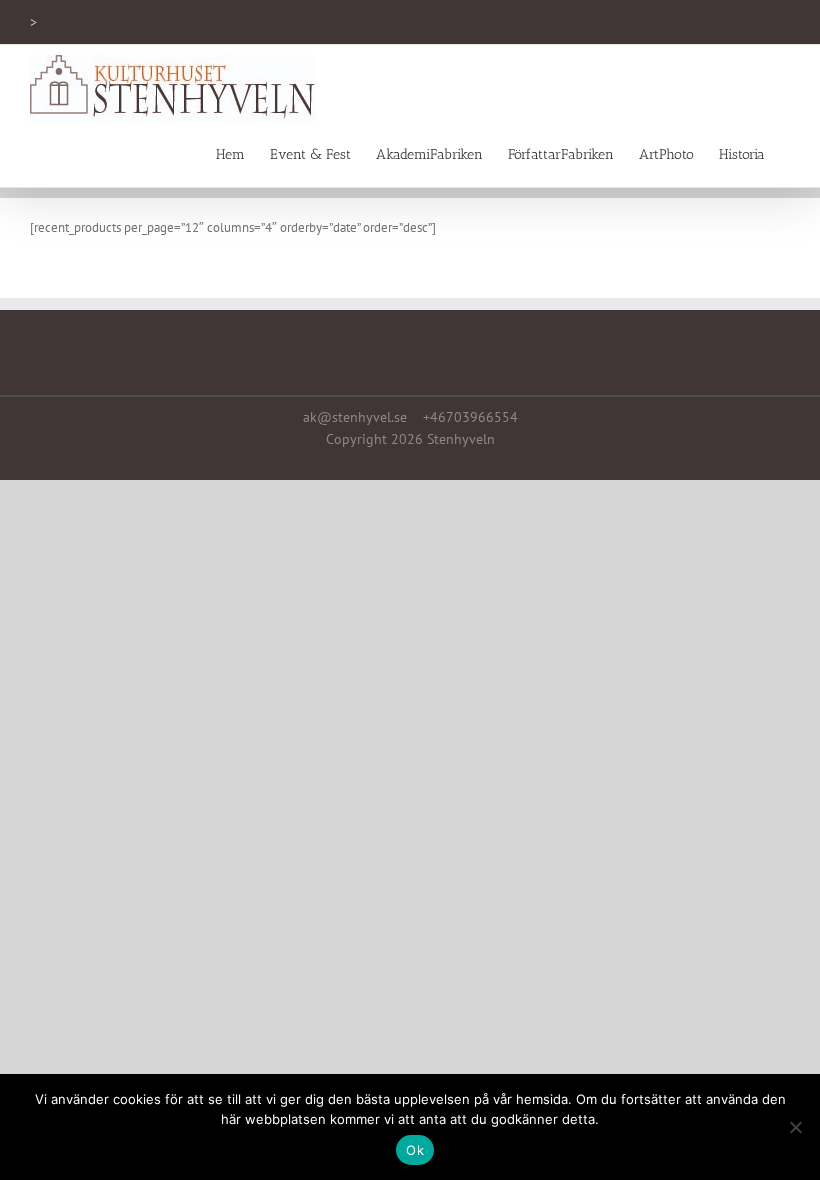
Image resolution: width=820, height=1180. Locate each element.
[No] (795, 1127)
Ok (415, 1150)
